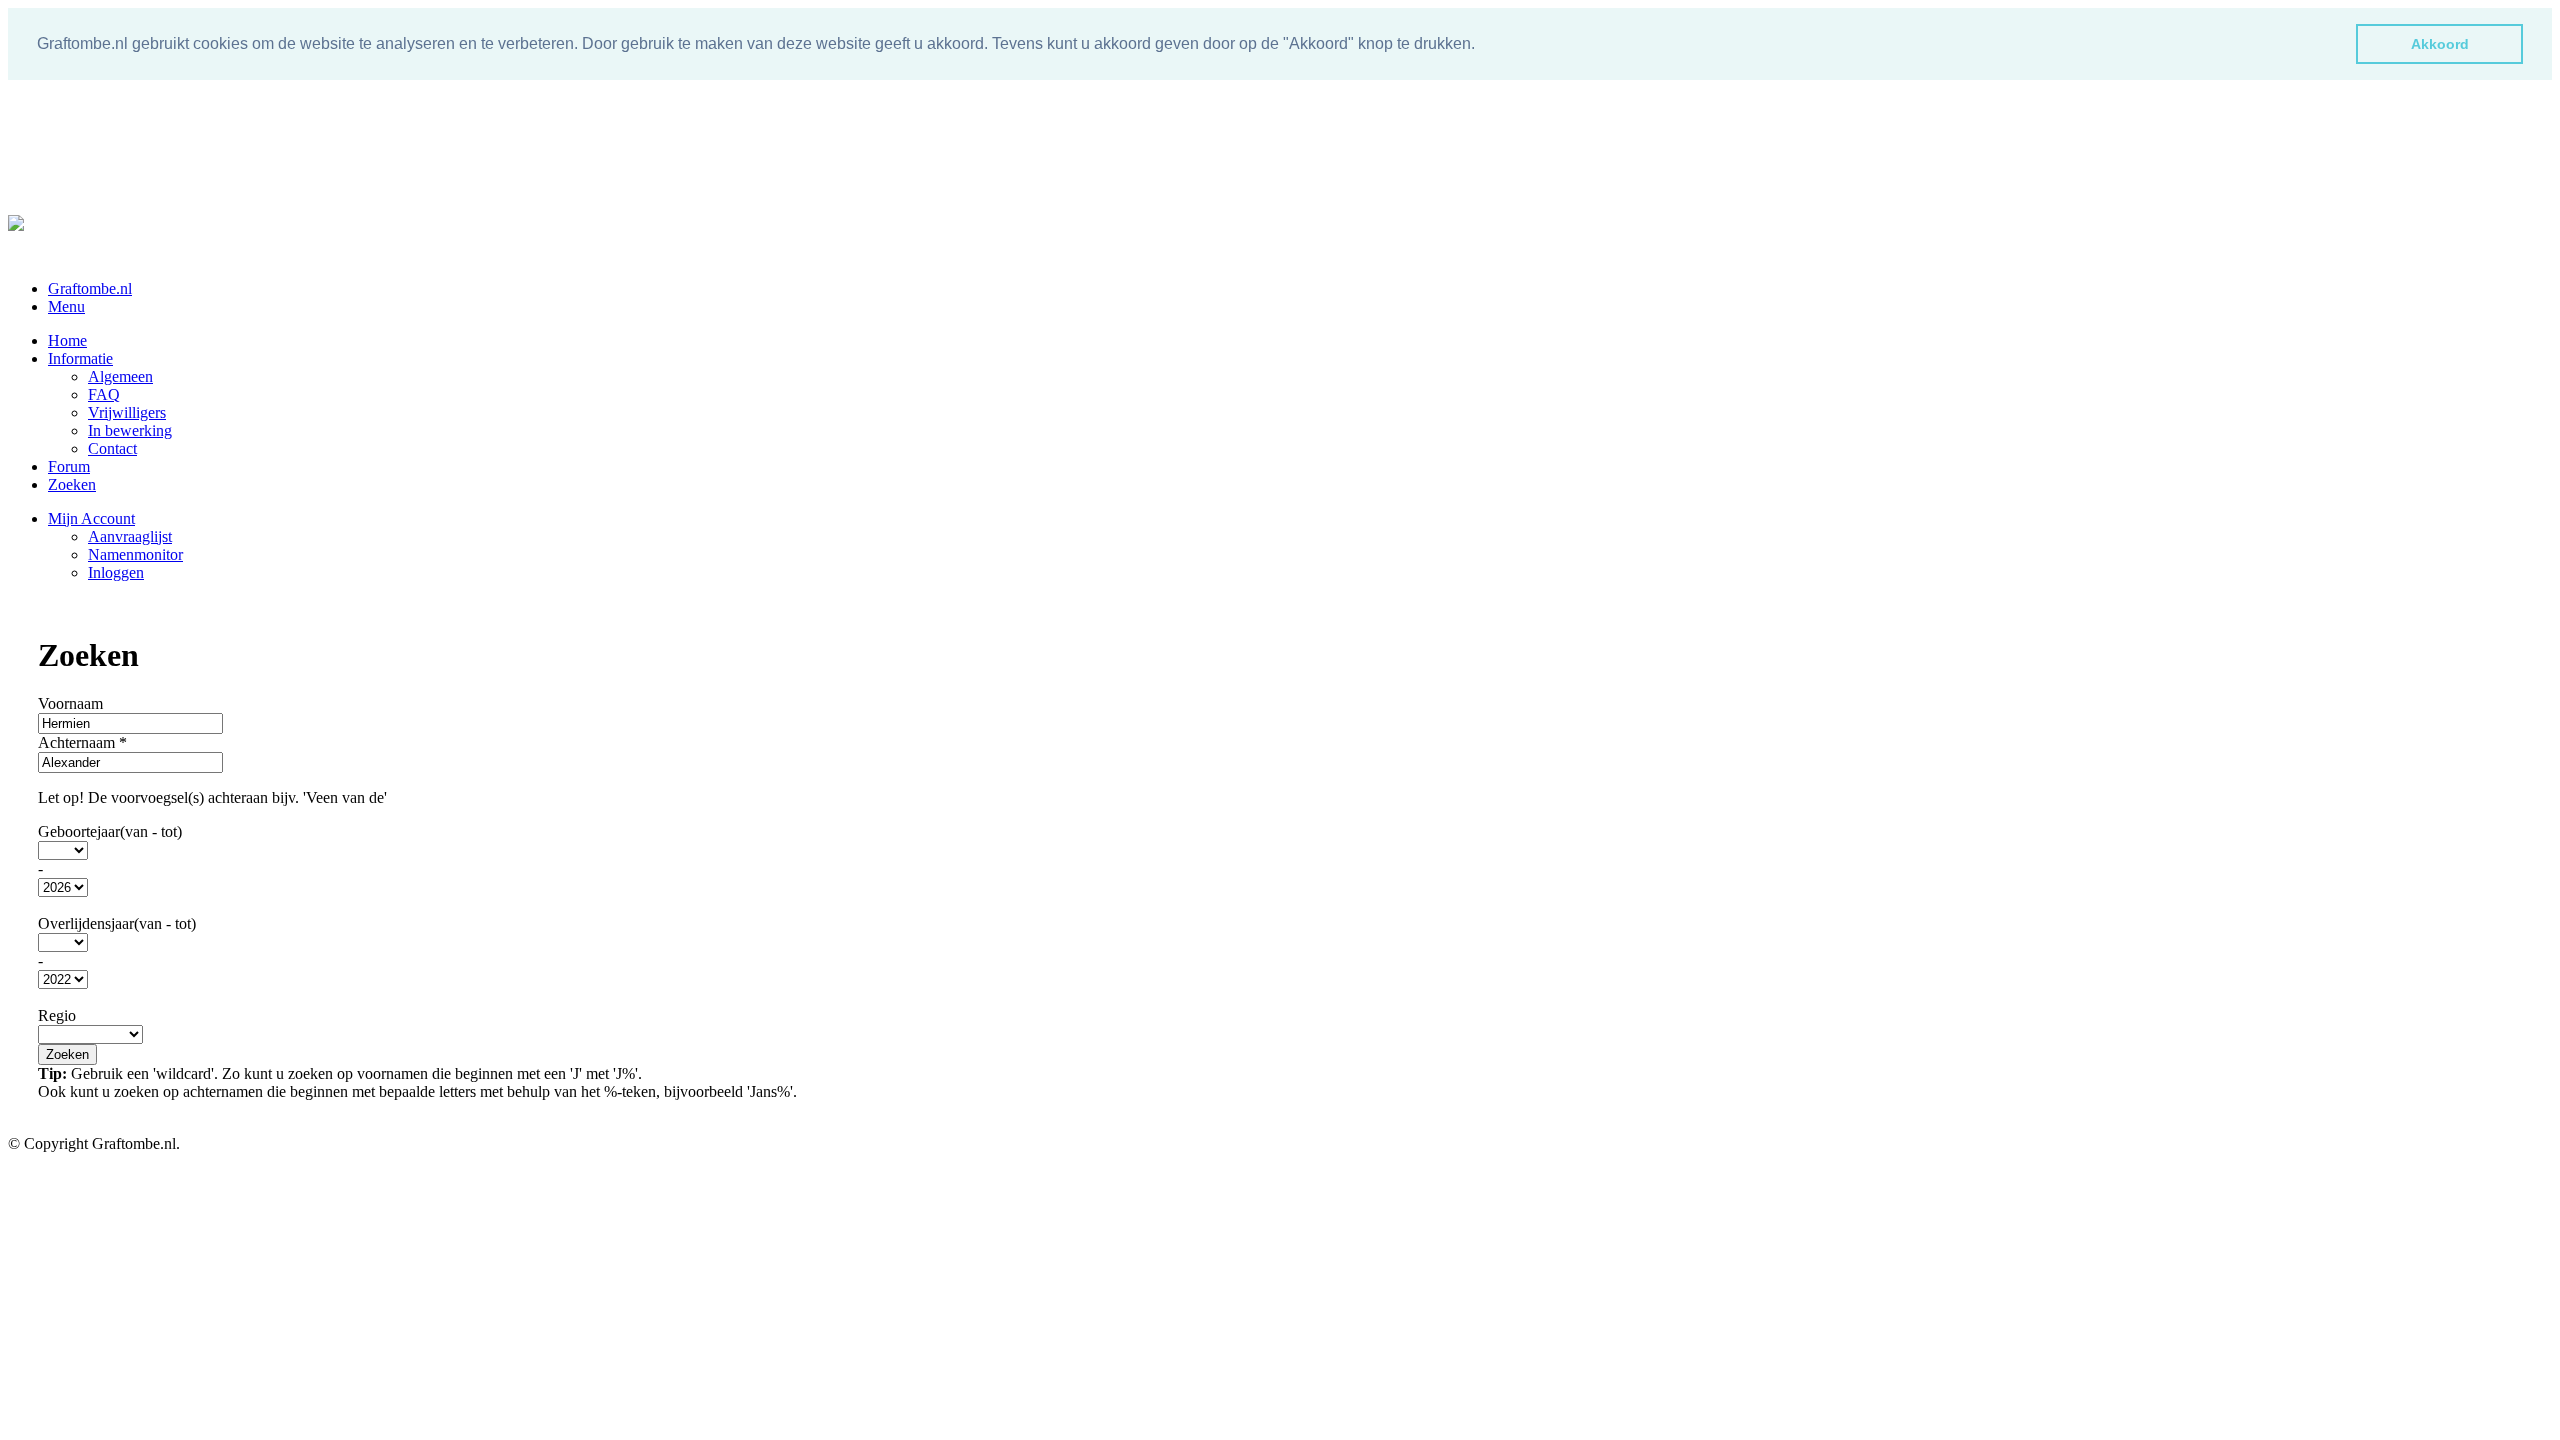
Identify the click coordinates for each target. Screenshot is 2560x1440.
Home (67, 340)
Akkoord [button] (2440, 44)
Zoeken (72, 484)
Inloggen (116, 572)
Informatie (80, 358)
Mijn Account (91, 518)
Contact (112, 448)
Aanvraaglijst (130, 536)
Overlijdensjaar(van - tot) (117, 923)
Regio (57, 1015)
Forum (69, 466)
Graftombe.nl (90, 288)
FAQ (104, 394)
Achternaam (82, 742)
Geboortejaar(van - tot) (110, 831)
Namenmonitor (135, 554)
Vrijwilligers (127, 412)
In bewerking (130, 430)
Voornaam (70, 703)
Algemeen (120, 376)
